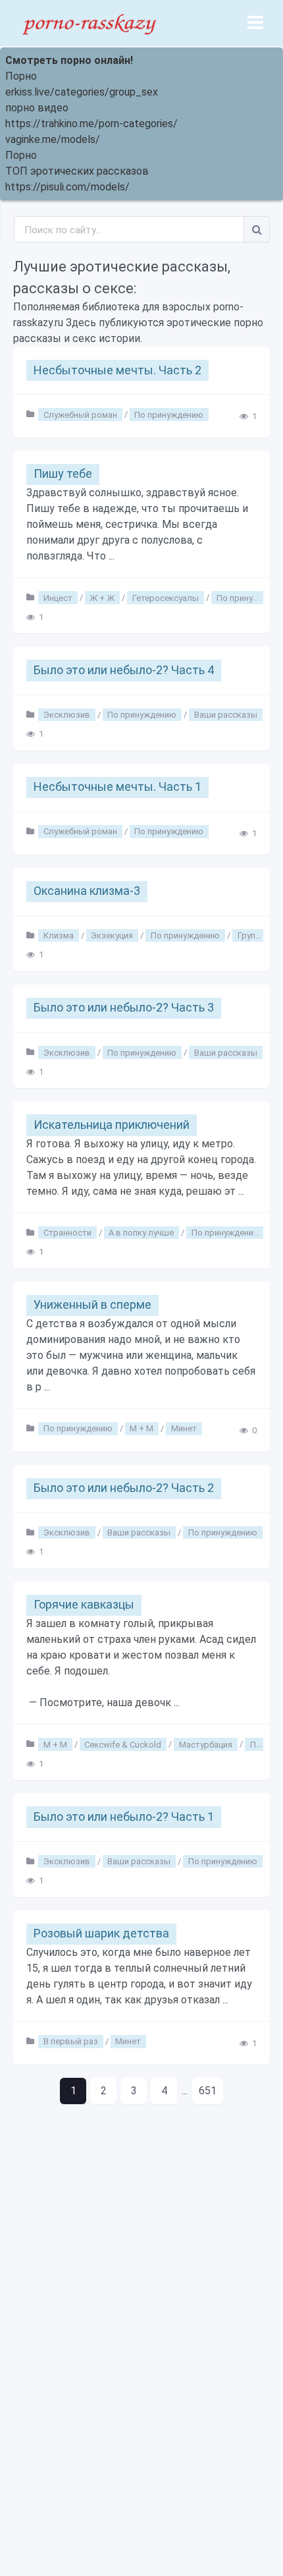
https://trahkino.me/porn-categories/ (91, 124)
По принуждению (169, 414)
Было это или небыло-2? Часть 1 (124, 1817)
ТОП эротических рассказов (77, 171)
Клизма (59, 935)
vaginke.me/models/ (53, 139)
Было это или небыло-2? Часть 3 (124, 1007)
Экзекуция (112, 935)
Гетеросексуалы (166, 597)
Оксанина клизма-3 (87, 891)
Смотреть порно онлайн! (69, 60)
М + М (141, 1428)
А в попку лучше (141, 1233)
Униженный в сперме (92, 1304)
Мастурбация (206, 1744)
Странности (67, 1233)
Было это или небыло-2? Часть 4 (124, 670)
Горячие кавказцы (84, 1604)
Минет (184, 1428)
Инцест (58, 597)
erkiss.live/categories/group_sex (82, 92)
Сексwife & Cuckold (123, 1744)
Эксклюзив (67, 715)
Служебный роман (80, 414)
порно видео (37, 108)
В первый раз (71, 2041)
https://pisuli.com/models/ (67, 187)
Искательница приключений (112, 1125)
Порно (21, 76)
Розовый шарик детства (101, 1933)
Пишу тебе (63, 473)
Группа (251, 935)
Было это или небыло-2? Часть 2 (124, 1488)
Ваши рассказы (226, 715)
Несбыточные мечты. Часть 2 (117, 370)
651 (208, 2091)
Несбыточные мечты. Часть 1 (117, 787)
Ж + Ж (102, 597)
